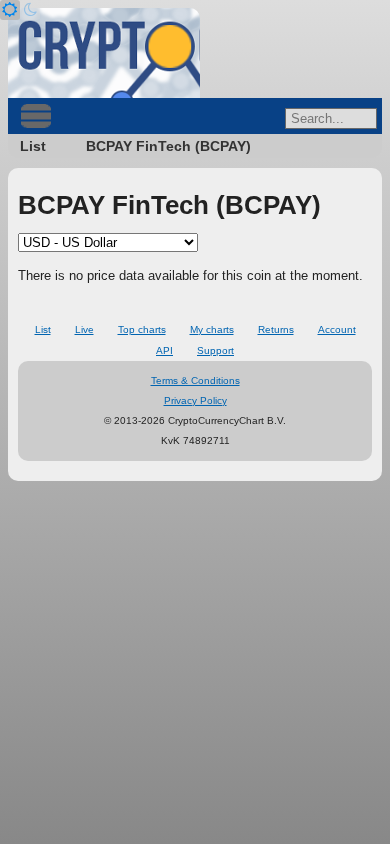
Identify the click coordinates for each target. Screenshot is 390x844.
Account (337, 329)
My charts (212, 329)
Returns (276, 329)
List (33, 146)
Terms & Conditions (195, 380)
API (164, 350)
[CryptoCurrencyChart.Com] (104, 53)
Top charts (142, 329)
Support (215, 350)
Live (84, 329)
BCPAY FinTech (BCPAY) (168, 146)
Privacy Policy (195, 400)
